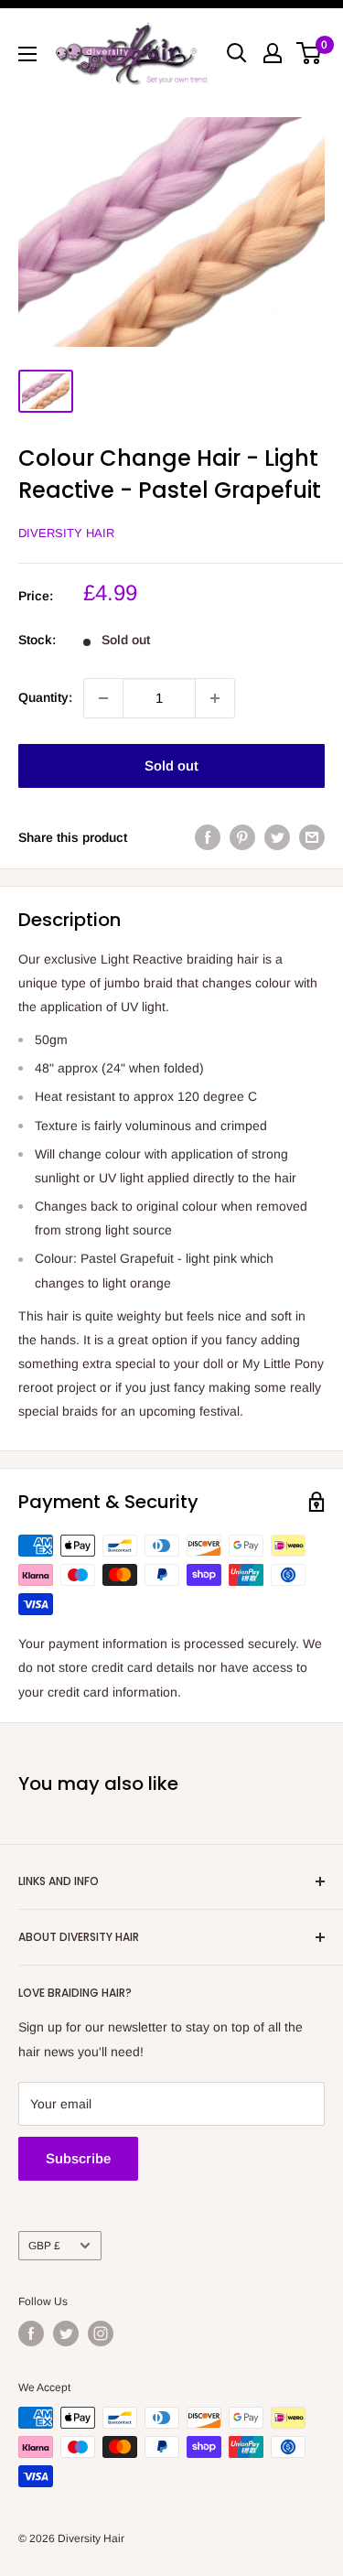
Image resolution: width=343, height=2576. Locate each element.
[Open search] (237, 53)
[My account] (273, 53)
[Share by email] (312, 837)
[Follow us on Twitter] (66, 2333)
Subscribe (78, 2158)
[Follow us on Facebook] (31, 2333)
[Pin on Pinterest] (242, 837)
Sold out (171, 765)
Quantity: (45, 697)
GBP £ (44, 2246)
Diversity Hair (66, 533)
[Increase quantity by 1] (215, 698)
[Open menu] (27, 54)
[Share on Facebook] (208, 837)
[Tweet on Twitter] (277, 837)
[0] (310, 53)
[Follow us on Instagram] (101, 2333)
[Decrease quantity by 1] (103, 698)
